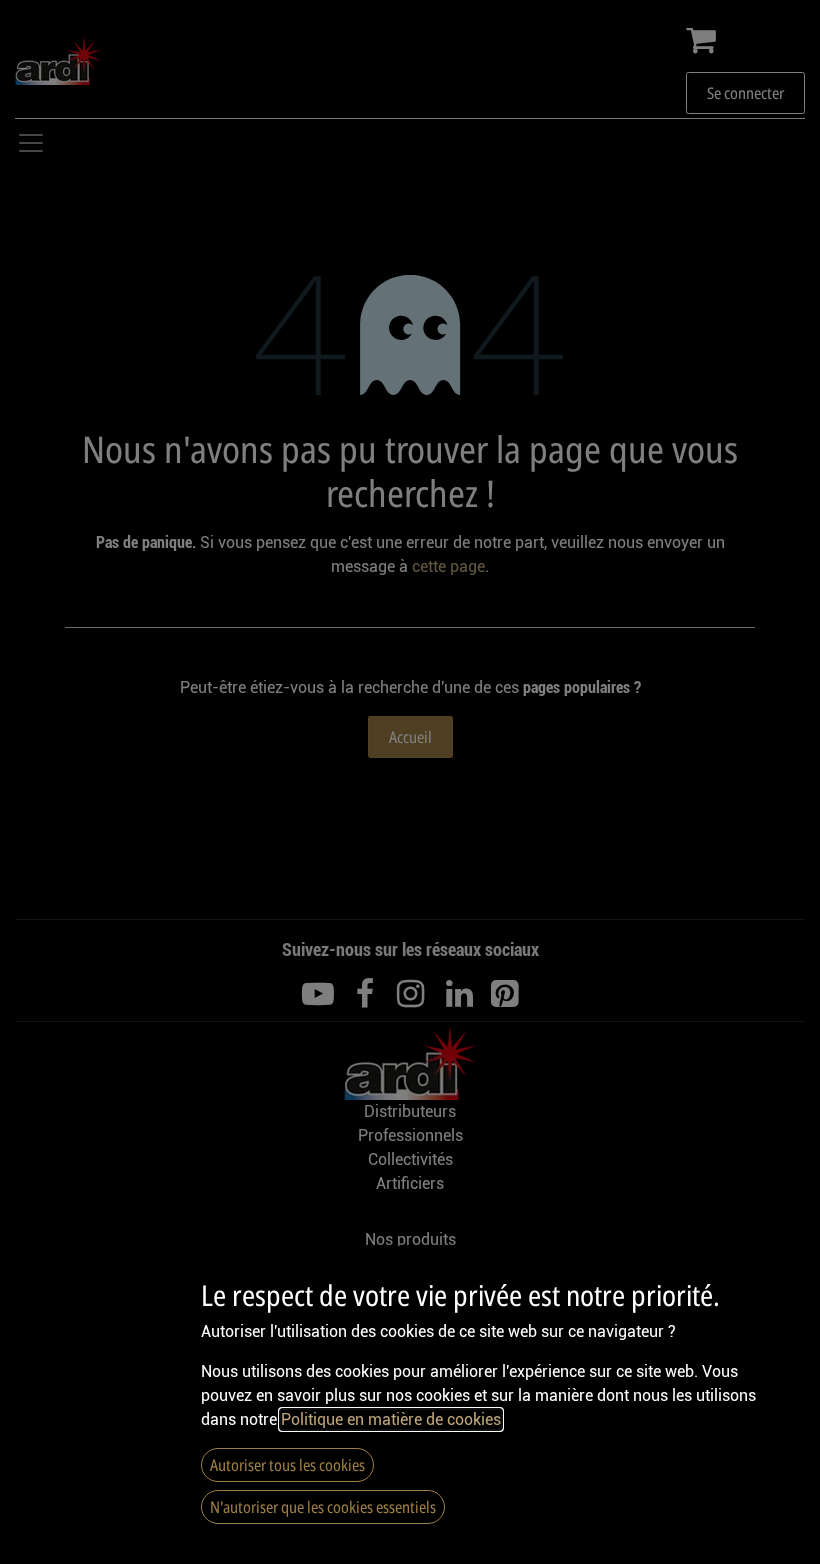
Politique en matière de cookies (391, 1419)
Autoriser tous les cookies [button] (287, 1465)
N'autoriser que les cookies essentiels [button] (323, 1507)
